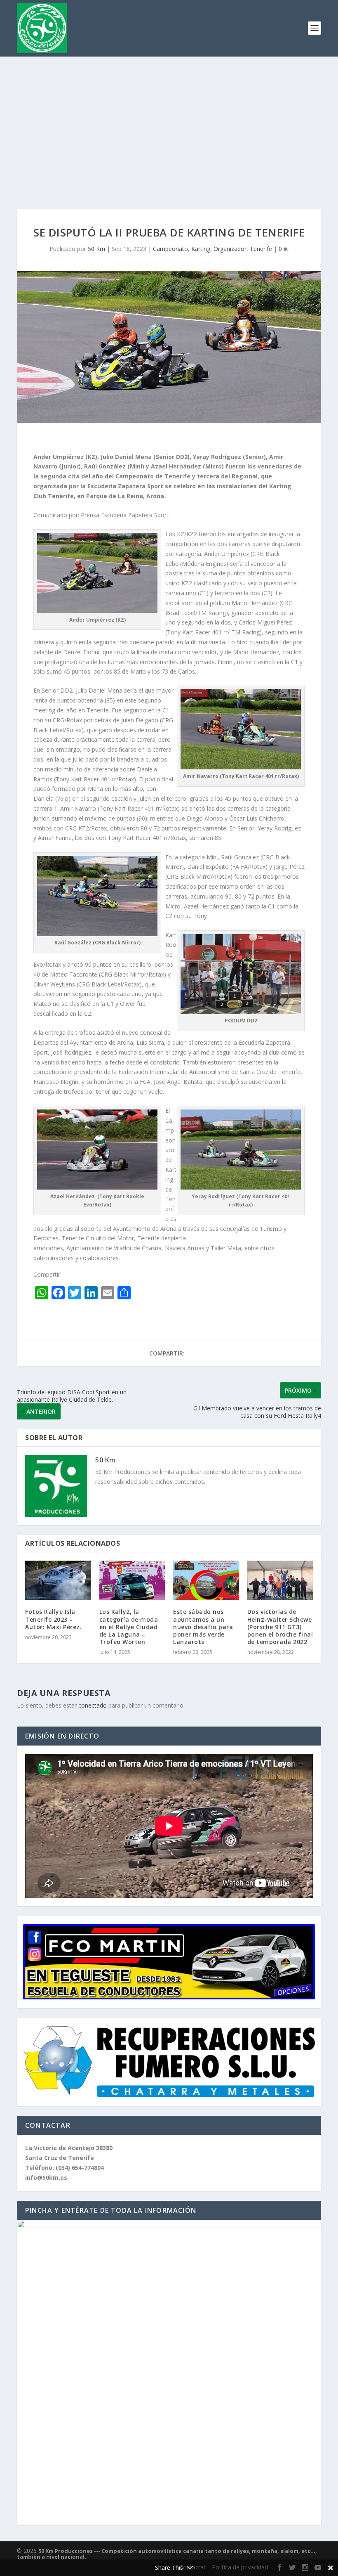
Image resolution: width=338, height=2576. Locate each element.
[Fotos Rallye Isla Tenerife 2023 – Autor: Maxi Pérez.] (58, 1580)
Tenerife (261, 249)
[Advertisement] (169, 118)
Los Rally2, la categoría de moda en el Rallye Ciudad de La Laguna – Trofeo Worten (129, 1627)
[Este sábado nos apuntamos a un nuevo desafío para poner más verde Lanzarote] (206, 1580)
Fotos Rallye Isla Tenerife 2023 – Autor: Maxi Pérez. (53, 1619)
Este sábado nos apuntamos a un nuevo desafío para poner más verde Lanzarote (203, 1627)
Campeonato (170, 249)
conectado (93, 1705)
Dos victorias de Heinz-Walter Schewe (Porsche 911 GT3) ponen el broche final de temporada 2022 (280, 1627)
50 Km (96, 249)
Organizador (230, 249)
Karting (201, 249)
